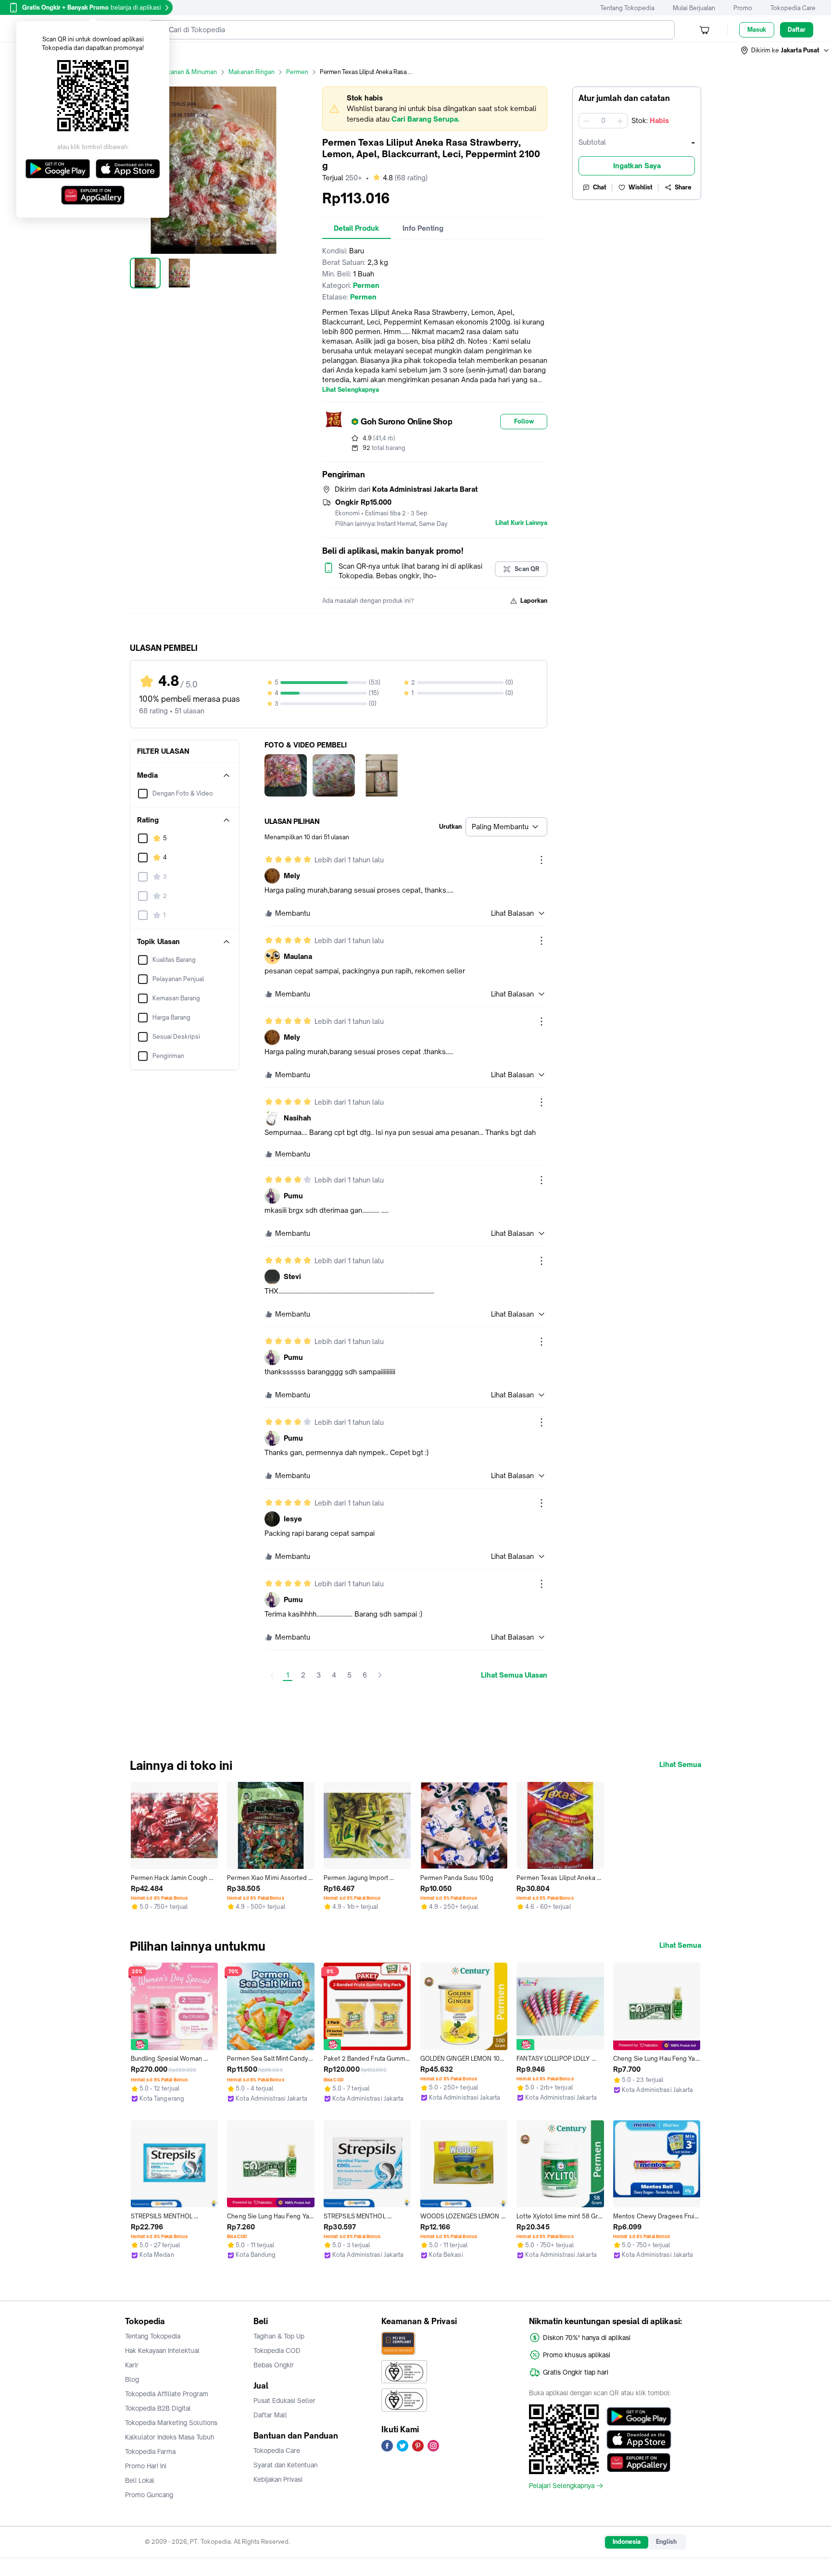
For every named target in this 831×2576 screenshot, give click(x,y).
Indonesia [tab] (627, 2542)
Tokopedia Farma (150, 2452)
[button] (785, 50)
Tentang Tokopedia (627, 8)
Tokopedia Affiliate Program (167, 2394)
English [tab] (666, 2542)
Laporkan (534, 601)
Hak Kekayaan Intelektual (162, 2351)
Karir (132, 2365)
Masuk (757, 30)
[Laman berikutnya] (380, 1675)
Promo (743, 8)
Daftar (797, 30)
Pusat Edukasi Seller (284, 2401)
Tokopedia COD (277, 2351)
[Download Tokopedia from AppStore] (639, 2439)
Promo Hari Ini (146, 2466)
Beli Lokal (140, 2480)
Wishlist (641, 187)
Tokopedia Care (793, 8)
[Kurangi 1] (586, 121)
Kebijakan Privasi (278, 2479)
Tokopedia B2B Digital (158, 2408)
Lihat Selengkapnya (351, 390)
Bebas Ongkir (274, 2365)
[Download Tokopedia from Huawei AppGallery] (639, 2463)
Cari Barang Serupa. (425, 119)
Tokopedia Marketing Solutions (171, 2423)
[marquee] (435, 109)
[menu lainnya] (541, 860)
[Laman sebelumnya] (272, 1675)
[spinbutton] (603, 121)
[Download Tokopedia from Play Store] (639, 2416)
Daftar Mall (270, 2415)
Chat (600, 187)
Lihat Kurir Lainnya (521, 523)
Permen (297, 72)
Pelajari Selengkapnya (562, 2486)
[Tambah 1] (620, 121)
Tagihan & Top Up (279, 2336)
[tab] (357, 228)
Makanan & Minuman (188, 72)
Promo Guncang (149, 2495)
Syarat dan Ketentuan (285, 2465)
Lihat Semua (680, 1765)
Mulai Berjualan (694, 8)
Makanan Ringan (252, 72)
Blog (132, 2379)
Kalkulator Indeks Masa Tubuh (170, 2437)
